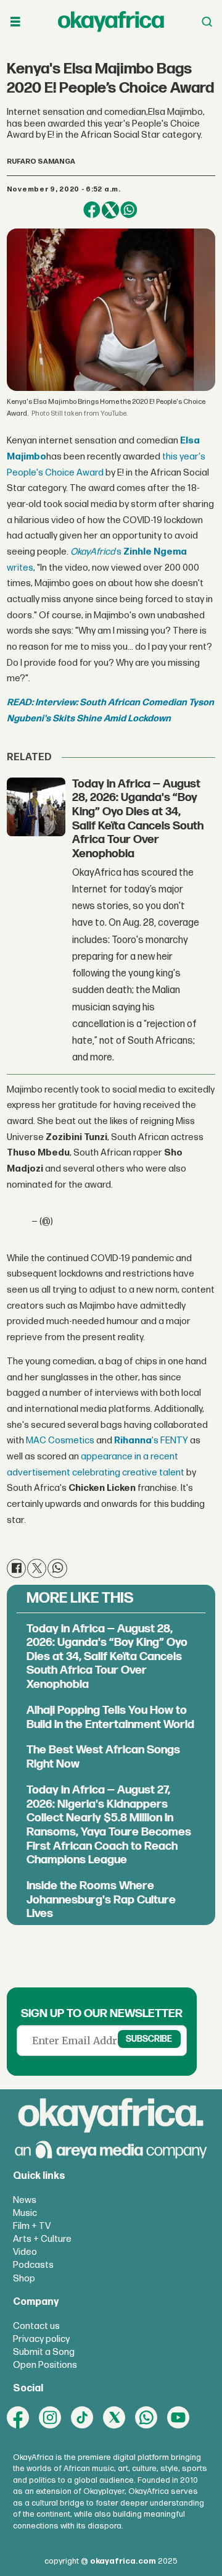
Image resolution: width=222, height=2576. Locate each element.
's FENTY (151, 1441)
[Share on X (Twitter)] (110, 210)
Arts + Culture (42, 2239)
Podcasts (33, 2265)
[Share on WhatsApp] (129, 210)
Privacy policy (41, 2339)
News (25, 2200)
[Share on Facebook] (92, 210)
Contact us (36, 2326)
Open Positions (45, 2365)
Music (25, 2213)
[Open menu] (15, 22)
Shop (24, 2279)
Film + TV (32, 2226)
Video (25, 2252)
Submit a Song (44, 2352)
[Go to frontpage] (111, 22)
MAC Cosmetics (60, 1441)
